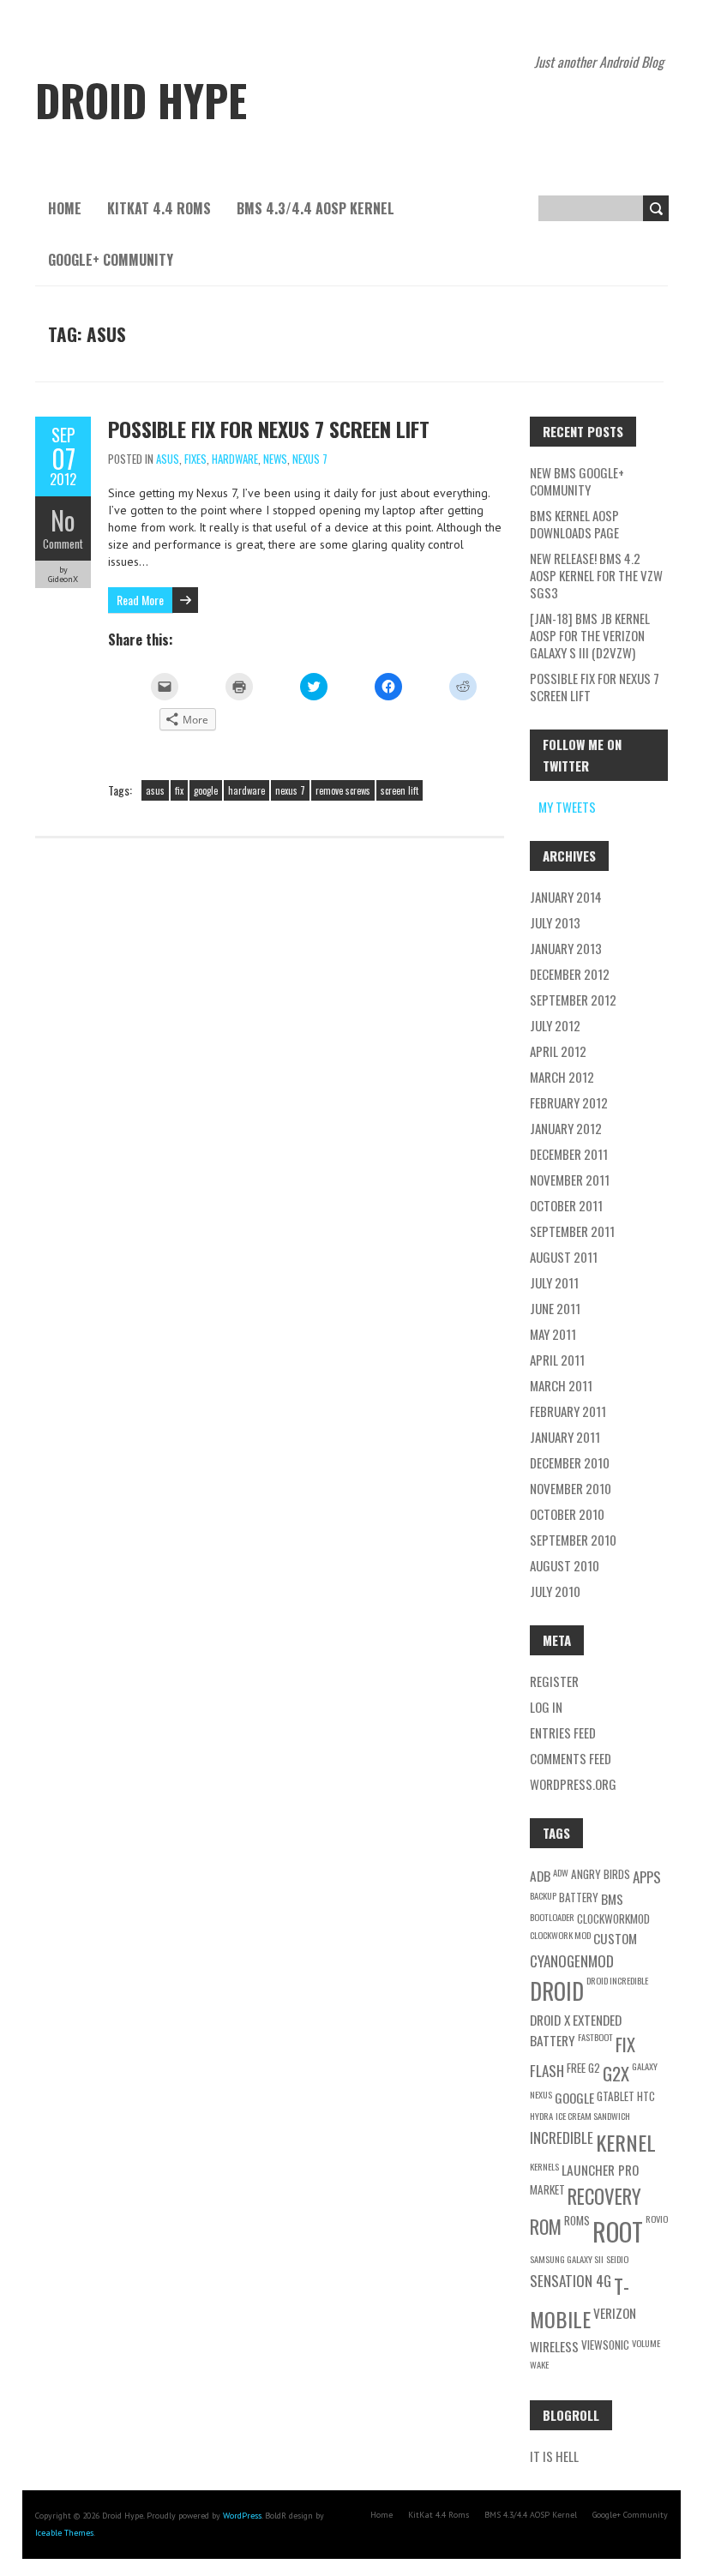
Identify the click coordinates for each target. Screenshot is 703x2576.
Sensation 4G (571, 2281)
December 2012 (570, 974)
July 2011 (554, 1282)
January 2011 (565, 1437)
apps (647, 1877)
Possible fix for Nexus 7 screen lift (269, 429)
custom (615, 1938)
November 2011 (570, 1180)
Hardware (235, 459)
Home (65, 208)
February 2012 (569, 1102)
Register (554, 1681)
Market (547, 2189)
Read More (140, 600)
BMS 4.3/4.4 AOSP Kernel (315, 208)
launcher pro (600, 2170)
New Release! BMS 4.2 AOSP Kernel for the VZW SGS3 (596, 575)
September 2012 (573, 1000)
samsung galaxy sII (567, 2259)
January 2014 (566, 897)
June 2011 (555, 1308)
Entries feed (563, 1732)
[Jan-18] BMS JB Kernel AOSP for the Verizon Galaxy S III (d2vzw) (590, 635)
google (206, 790)
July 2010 (555, 1591)
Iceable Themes (64, 2533)
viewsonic (605, 2345)
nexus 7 (290, 790)
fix (179, 790)
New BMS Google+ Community (577, 481)
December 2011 (569, 1154)
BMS (612, 1899)
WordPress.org (573, 1784)
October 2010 (567, 1514)
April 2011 (557, 1360)
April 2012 (558, 1051)
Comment (63, 543)
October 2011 (566, 1205)
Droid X (550, 2020)
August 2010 (565, 1565)
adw (561, 1872)
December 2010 (570, 1462)
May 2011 (553, 1334)
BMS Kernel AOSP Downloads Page (574, 524)
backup (543, 1895)
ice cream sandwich (593, 2116)
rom (546, 2226)
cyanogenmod (572, 1961)
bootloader (552, 1917)
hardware (246, 790)
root (618, 2231)
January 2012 (566, 1128)
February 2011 (568, 1411)
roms (577, 2220)
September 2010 (573, 1540)
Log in (546, 1707)
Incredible (562, 2138)
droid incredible (617, 1980)
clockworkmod (613, 1918)
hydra (541, 2116)
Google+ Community (111, 260)
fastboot (595, 2037)
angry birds (601, 1874)
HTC (646, 2096)
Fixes (195, 459)
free (576, 2068)
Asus (168, 459)
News (275, 459)
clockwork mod (560, 1935)
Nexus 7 (310, 459)
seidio (617, 2259)
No (63, 520)
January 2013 (566, 948)
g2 (594, 2068)
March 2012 (562, 1077)
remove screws (343, 790)
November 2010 (571, 1488)
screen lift (400, 790)
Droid (557, 1991)
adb (540, 1876)
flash (547, 2071)
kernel (626, 2142)
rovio (657, 2219)
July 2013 (555, 922)
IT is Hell (554, 2456)
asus (155, 790)
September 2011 (572, 1231)
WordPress (242, 2516)
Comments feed (571, 1758)
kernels (544, 2166)
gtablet (616, 2096)
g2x (616, 2073)
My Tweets (567, 807)
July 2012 (555, 1025)
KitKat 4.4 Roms (159, 208)
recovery (604, 2196)
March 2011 (561, 1385)
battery (579, 1897)
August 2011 (564, 1257)
